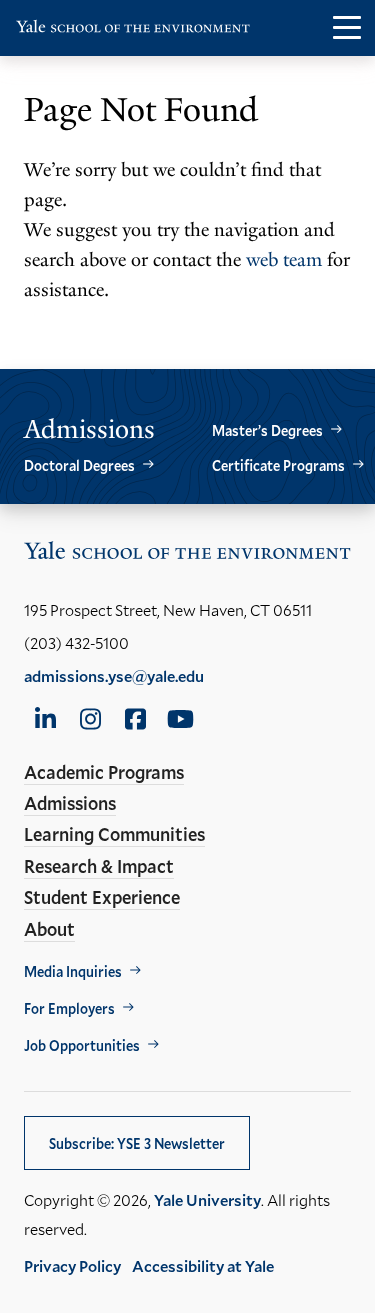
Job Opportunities (82, 1045)
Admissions (70, 803)
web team (284, 260)
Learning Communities (114, 834)
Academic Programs (104, 772)
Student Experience (102, 897)
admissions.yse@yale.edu (114, 675)
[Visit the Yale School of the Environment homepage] (133, 30)
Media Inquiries (73, 971)
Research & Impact (99, 866)
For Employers (69, 1008)
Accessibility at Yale (203, 1265)
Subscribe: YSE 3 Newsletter (137, 1143)
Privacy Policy (72, 1265)
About (49, 929)
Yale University (207, 1199)
